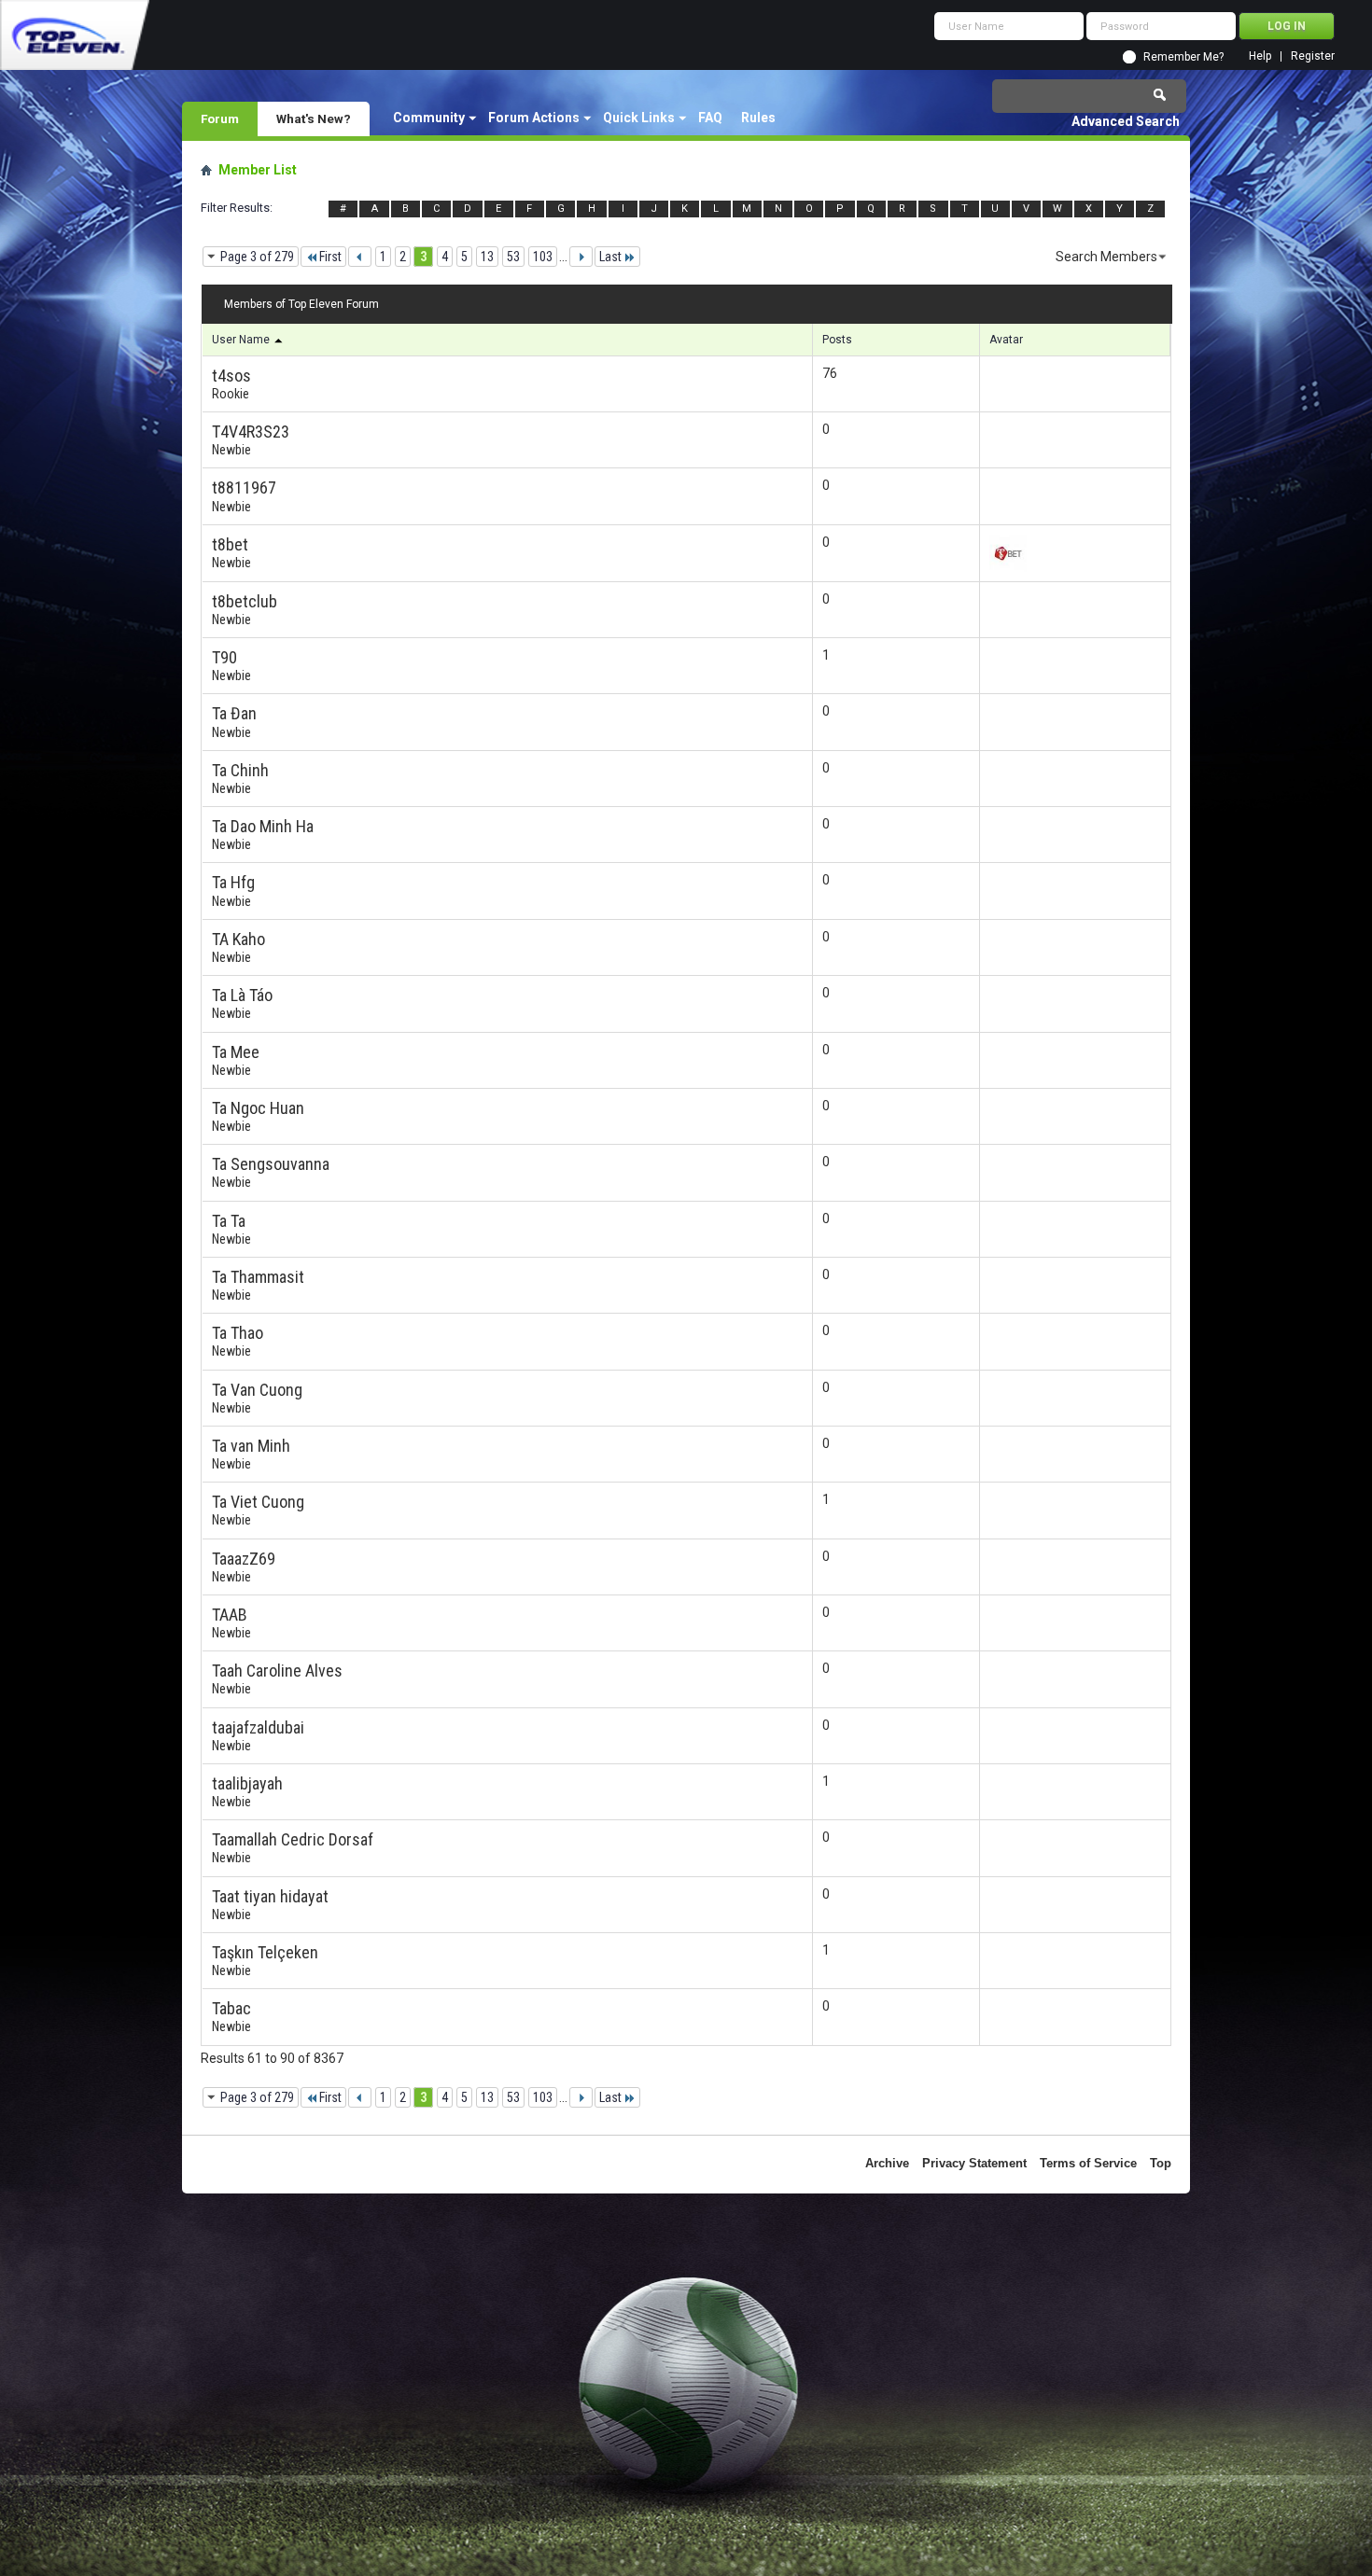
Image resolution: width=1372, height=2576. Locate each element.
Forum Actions (534, 118)
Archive (887, 2163)
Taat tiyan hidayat (270, 1896)
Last (610, 257)
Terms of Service (1088, 2163)
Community (429, 118)
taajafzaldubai (258, 1727)
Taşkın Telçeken (265, 1952)
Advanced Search (1126, 121)
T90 (224, 657)
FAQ (710, 118)
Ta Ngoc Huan (258, 1108)
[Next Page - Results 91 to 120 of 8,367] (581, 257)
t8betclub (245, 601)
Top (1161, 2163)
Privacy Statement (974, 2163)
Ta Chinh (240, 770)
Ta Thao (238, 1333)
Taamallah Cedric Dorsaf (293, 1839)
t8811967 (244, 487)
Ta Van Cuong (257, 1390)
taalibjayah (247, 1783)
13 (487, 257)
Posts (837, 340)
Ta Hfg (233, 882)
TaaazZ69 (244, 1559)
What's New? (314, 118)
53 (513, 257)
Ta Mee (236, 1052)
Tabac (231, 2008)
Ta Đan (234, 713)
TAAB (230, 1615)
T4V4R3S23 (251, 432)
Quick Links (639, 118)
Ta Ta (229, 1221)
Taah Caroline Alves (277, 1671)
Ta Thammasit (258, 1277)
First (330, 257)
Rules (758, 118)
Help (1260, 56)
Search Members (1106, 257)
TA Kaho (238, 939)
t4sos (231, 376)
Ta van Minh (251, 1446)
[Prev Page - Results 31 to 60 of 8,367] (360, 257)
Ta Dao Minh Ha (263, 826)
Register (1313, 56)
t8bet (230, 544)
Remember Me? (1183, 57)
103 (543, 257)
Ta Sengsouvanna (271, 1164)
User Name (242, 340)
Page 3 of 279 (257, 257)
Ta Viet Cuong (258, 1502)
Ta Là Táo (242, 995)
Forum (220, 118)
